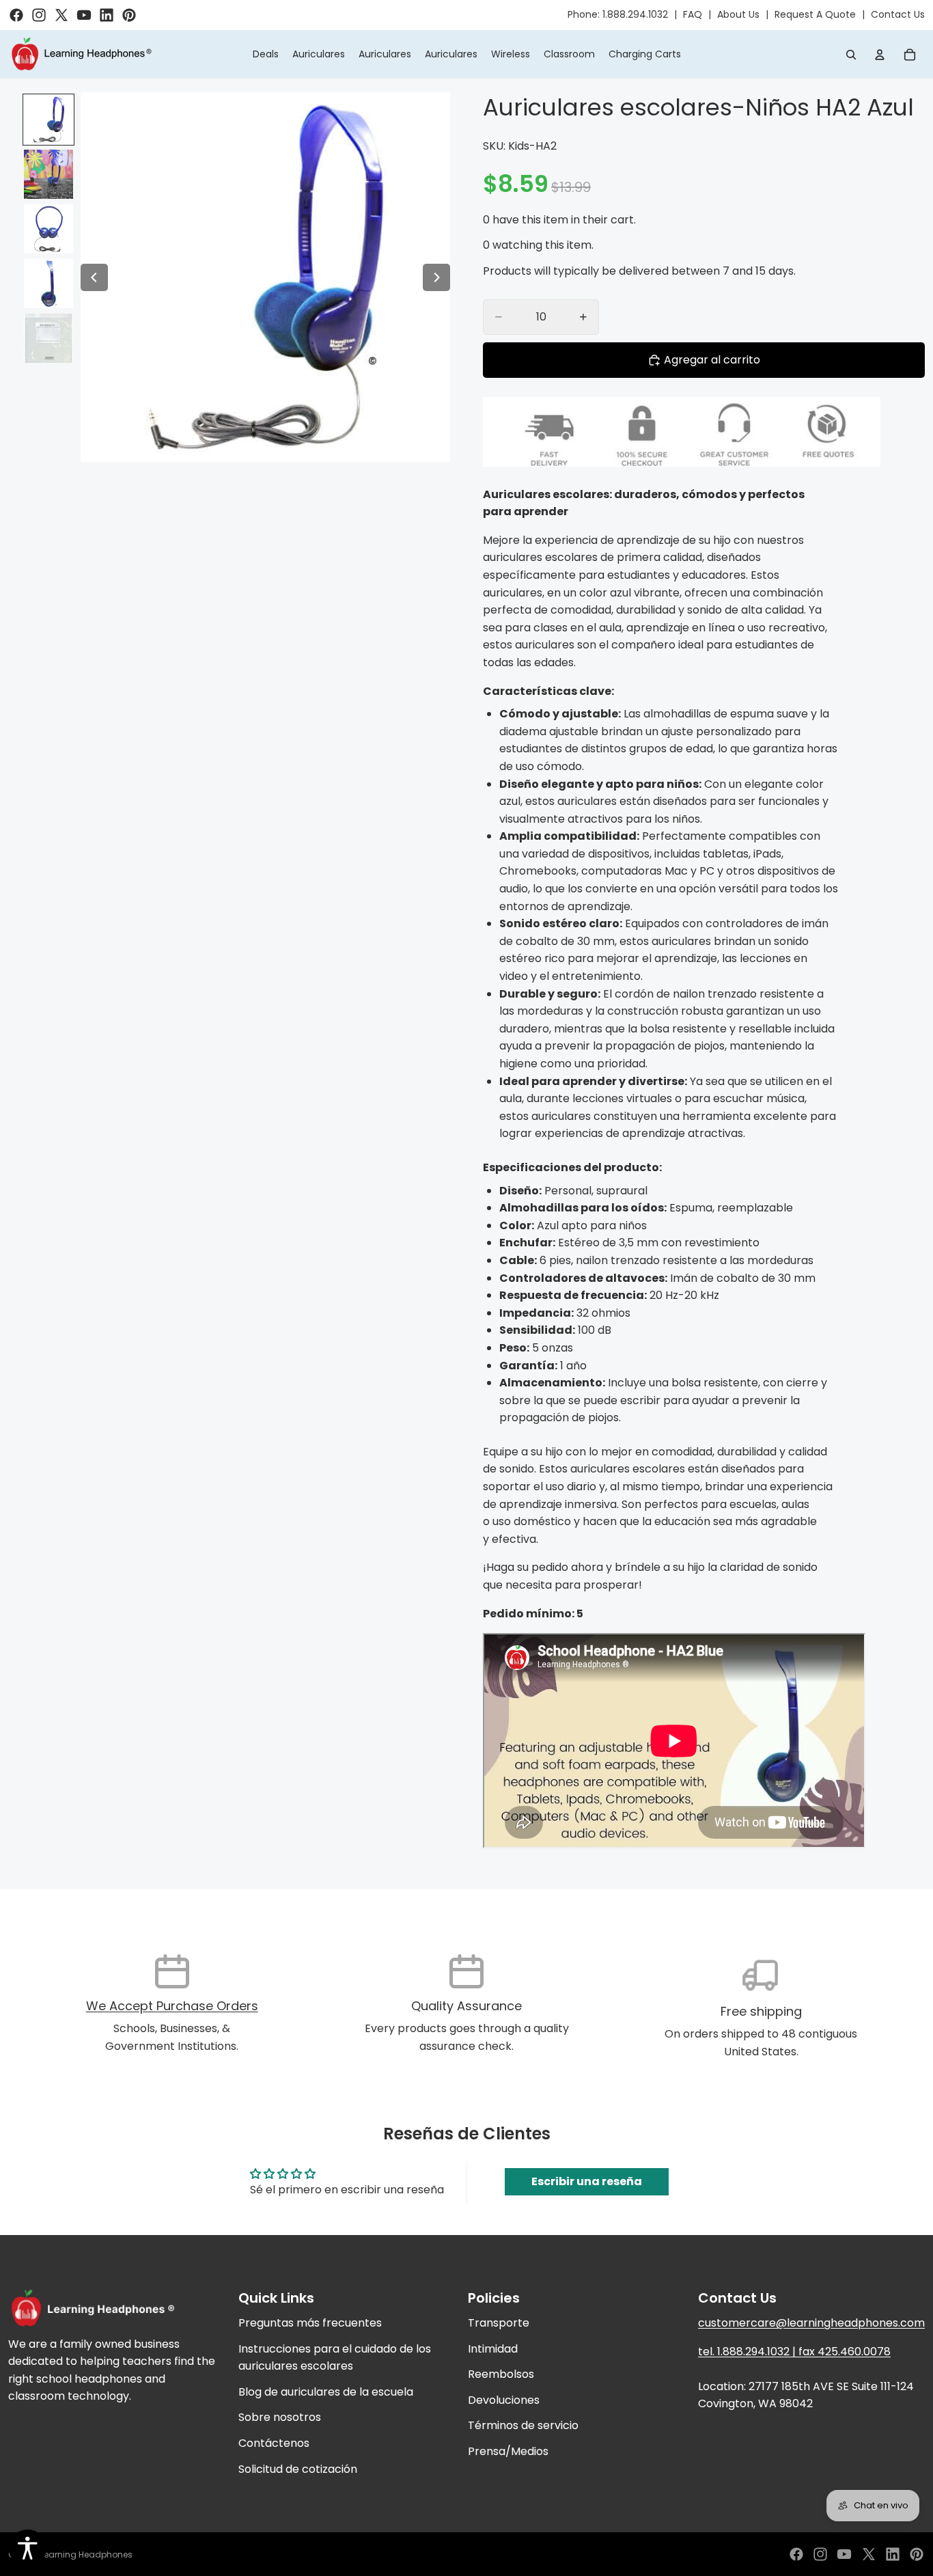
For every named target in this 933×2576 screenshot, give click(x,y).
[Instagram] (820, 2554)
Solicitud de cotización (298, 2469)
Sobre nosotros (280, 2418)
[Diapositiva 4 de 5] (48, 284)
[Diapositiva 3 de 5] (48, 229)
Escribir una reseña (587, 2181)
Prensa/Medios (508, 2451)
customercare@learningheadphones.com (811, 2323)
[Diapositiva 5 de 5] (48, 338)
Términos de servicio (523, 2426)
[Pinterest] (917, 2554)
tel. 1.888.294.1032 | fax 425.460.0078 (794, 2352)
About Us (738, 14)
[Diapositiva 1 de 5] (48, 120)
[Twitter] (869, 2554)
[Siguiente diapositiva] (436, 277)
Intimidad (493, 2349)
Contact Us (898, 14)
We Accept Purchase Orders (172, 2006)
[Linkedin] (893, 2554)
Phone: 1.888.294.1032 (618, 14)
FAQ (693, 14)
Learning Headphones (86, 2554)
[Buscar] (851, 55)
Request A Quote (815, 14)
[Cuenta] (880, 55)
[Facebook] (796, 2554)
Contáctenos (274, 2443)
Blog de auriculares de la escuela (326, 2392)
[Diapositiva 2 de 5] (48, 174)
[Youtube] (844, 2554)
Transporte (499, 2323)
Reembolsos (501, 2374)
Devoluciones (504, 2400)
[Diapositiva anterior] (94, 277)
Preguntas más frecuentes (310, 2323)
